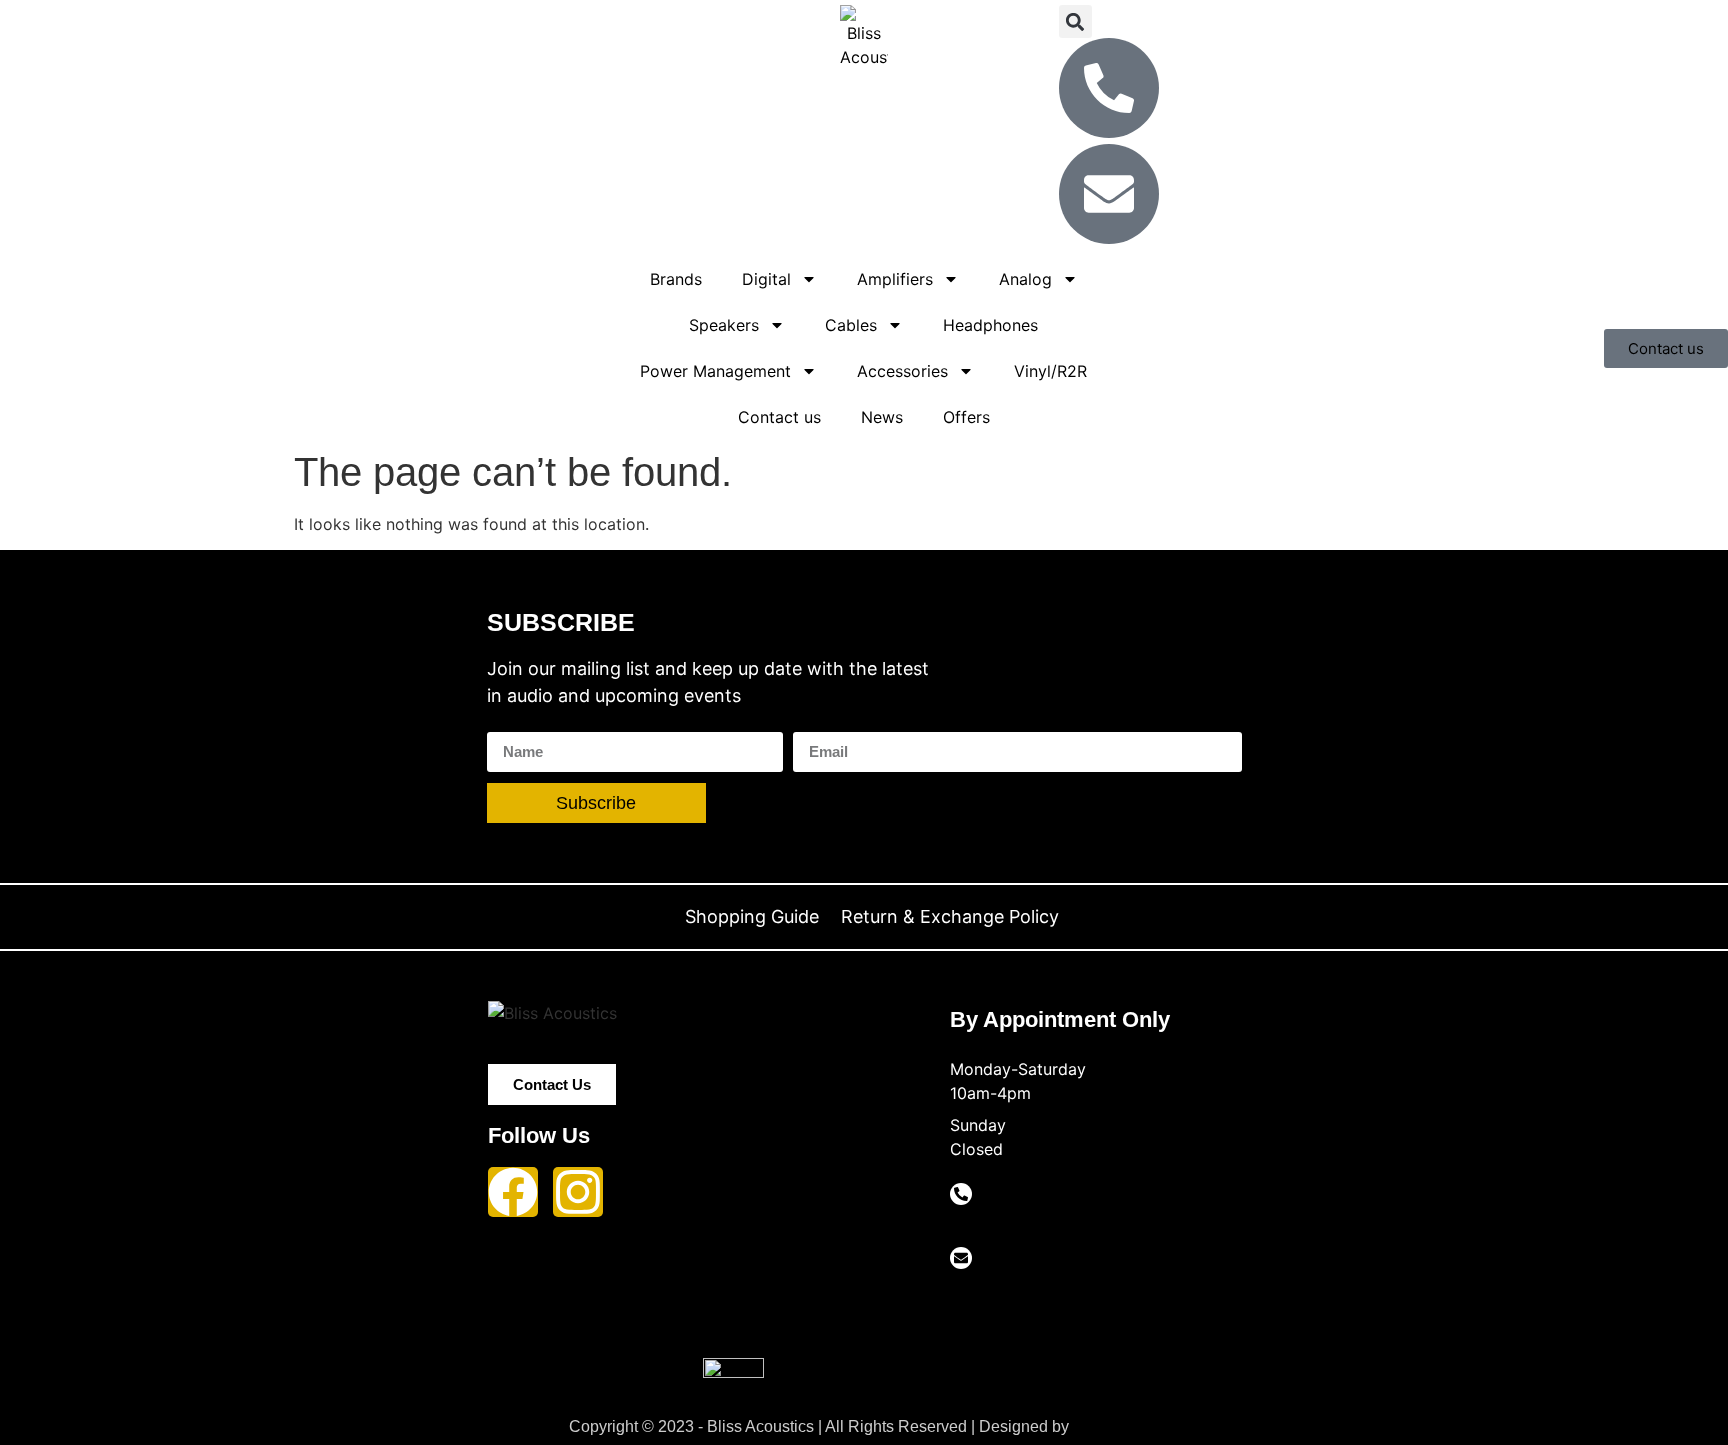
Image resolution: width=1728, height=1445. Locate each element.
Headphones (990, 325)
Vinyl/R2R (1050, 371)
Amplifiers (895, 279)
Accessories (902, 371)
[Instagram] (578, 1192)
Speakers (724, 325)
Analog (1025, 279)
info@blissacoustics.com (1027, 1291)
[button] (1075, 21)
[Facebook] (513, 1192)
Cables (851, 325)
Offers (966, 417)
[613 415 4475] (961, 1194)
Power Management (715, 371)
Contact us (779, 417)
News (882, 417)
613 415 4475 (994, 1227)
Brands (676, 279)
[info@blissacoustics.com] (961, 1258)
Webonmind (1116, 1426)
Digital (766, 279)
